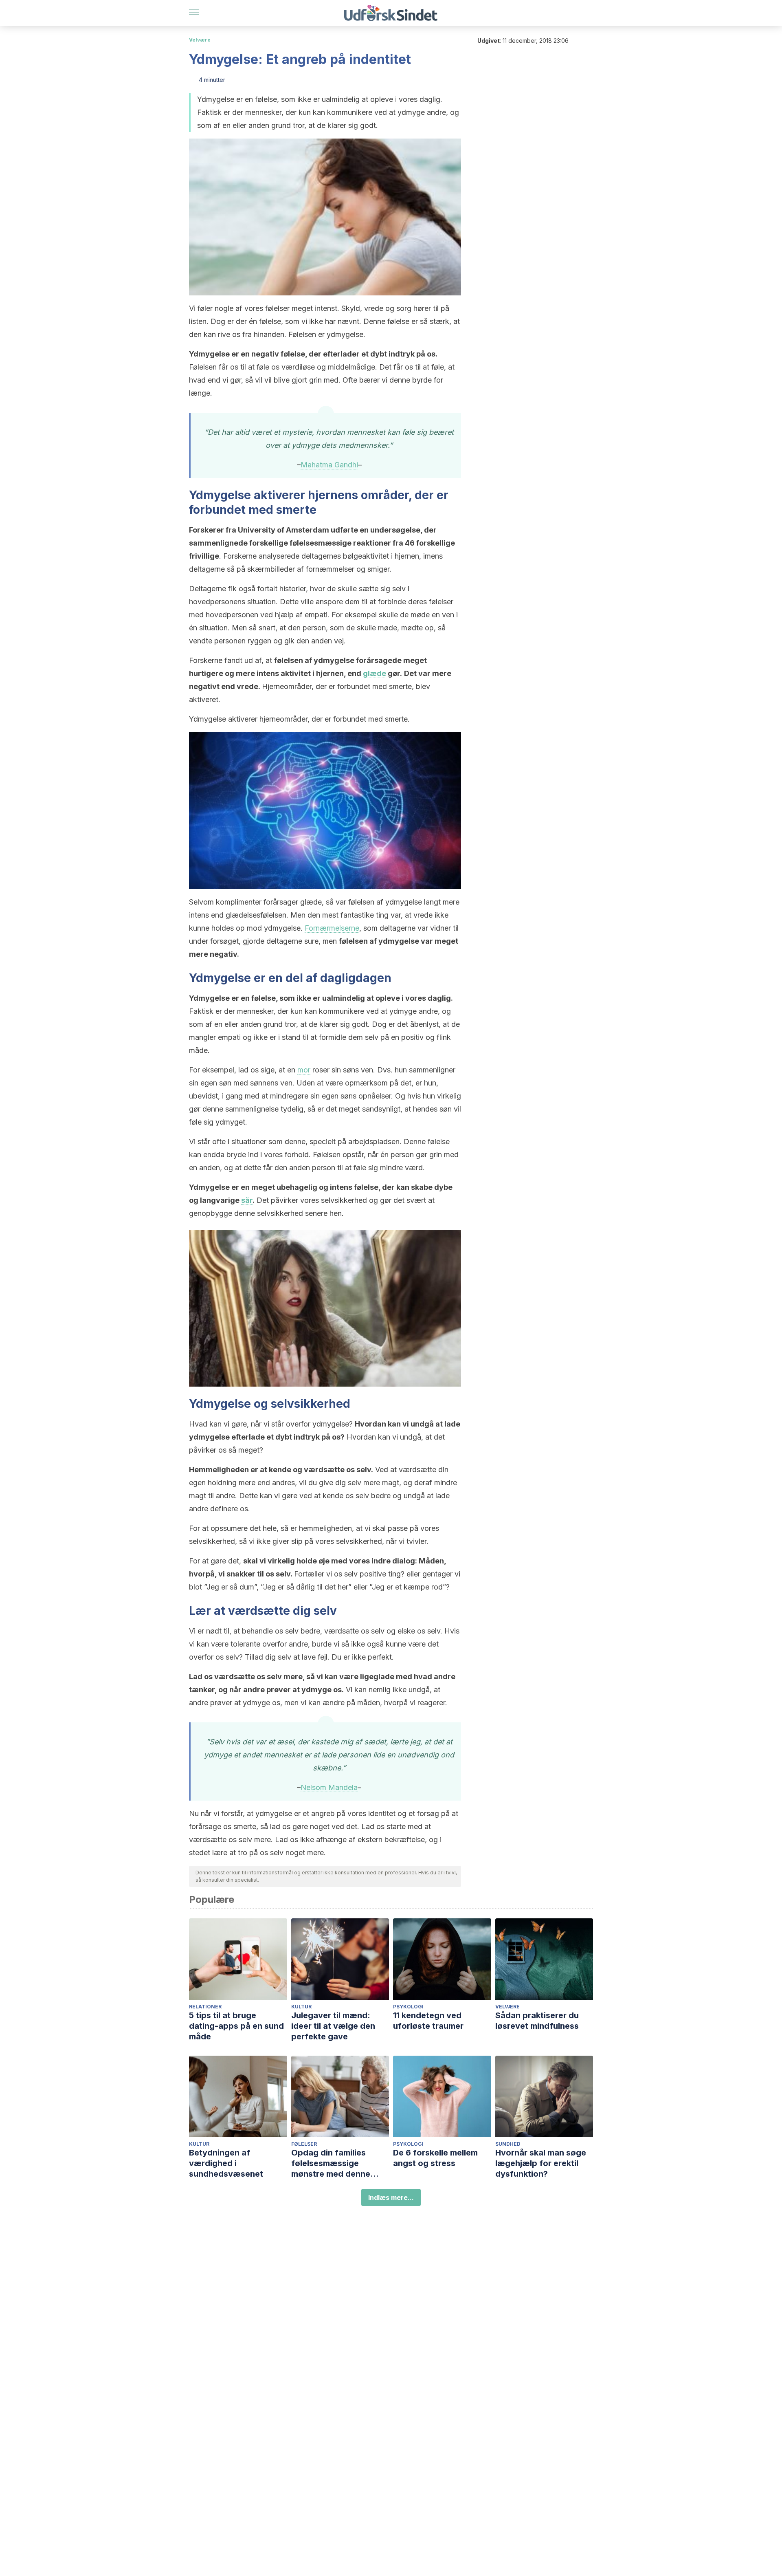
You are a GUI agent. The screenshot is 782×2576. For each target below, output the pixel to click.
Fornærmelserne (332, 928)
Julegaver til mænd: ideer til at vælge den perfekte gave (333, 2026)
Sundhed (508, 2144)
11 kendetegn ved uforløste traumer (428, 2021)
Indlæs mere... (391, 2197)
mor (304, 1070)
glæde (375, 673)
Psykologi (408, 2007)
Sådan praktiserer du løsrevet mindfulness (537, 2021)
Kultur (301, 2007)
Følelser (304, 2144)
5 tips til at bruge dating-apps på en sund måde (236, 2026)
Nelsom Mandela (329, 1787)
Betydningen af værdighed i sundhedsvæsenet (226, 2163)
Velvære (200, 40)
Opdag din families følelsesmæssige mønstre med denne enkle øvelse (331, 2163)
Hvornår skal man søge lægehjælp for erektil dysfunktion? (541, 2163)
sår (247, 1200)
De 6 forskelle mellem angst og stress (435, 2158)
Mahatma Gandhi (329, 465)
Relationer (205, 2007)
